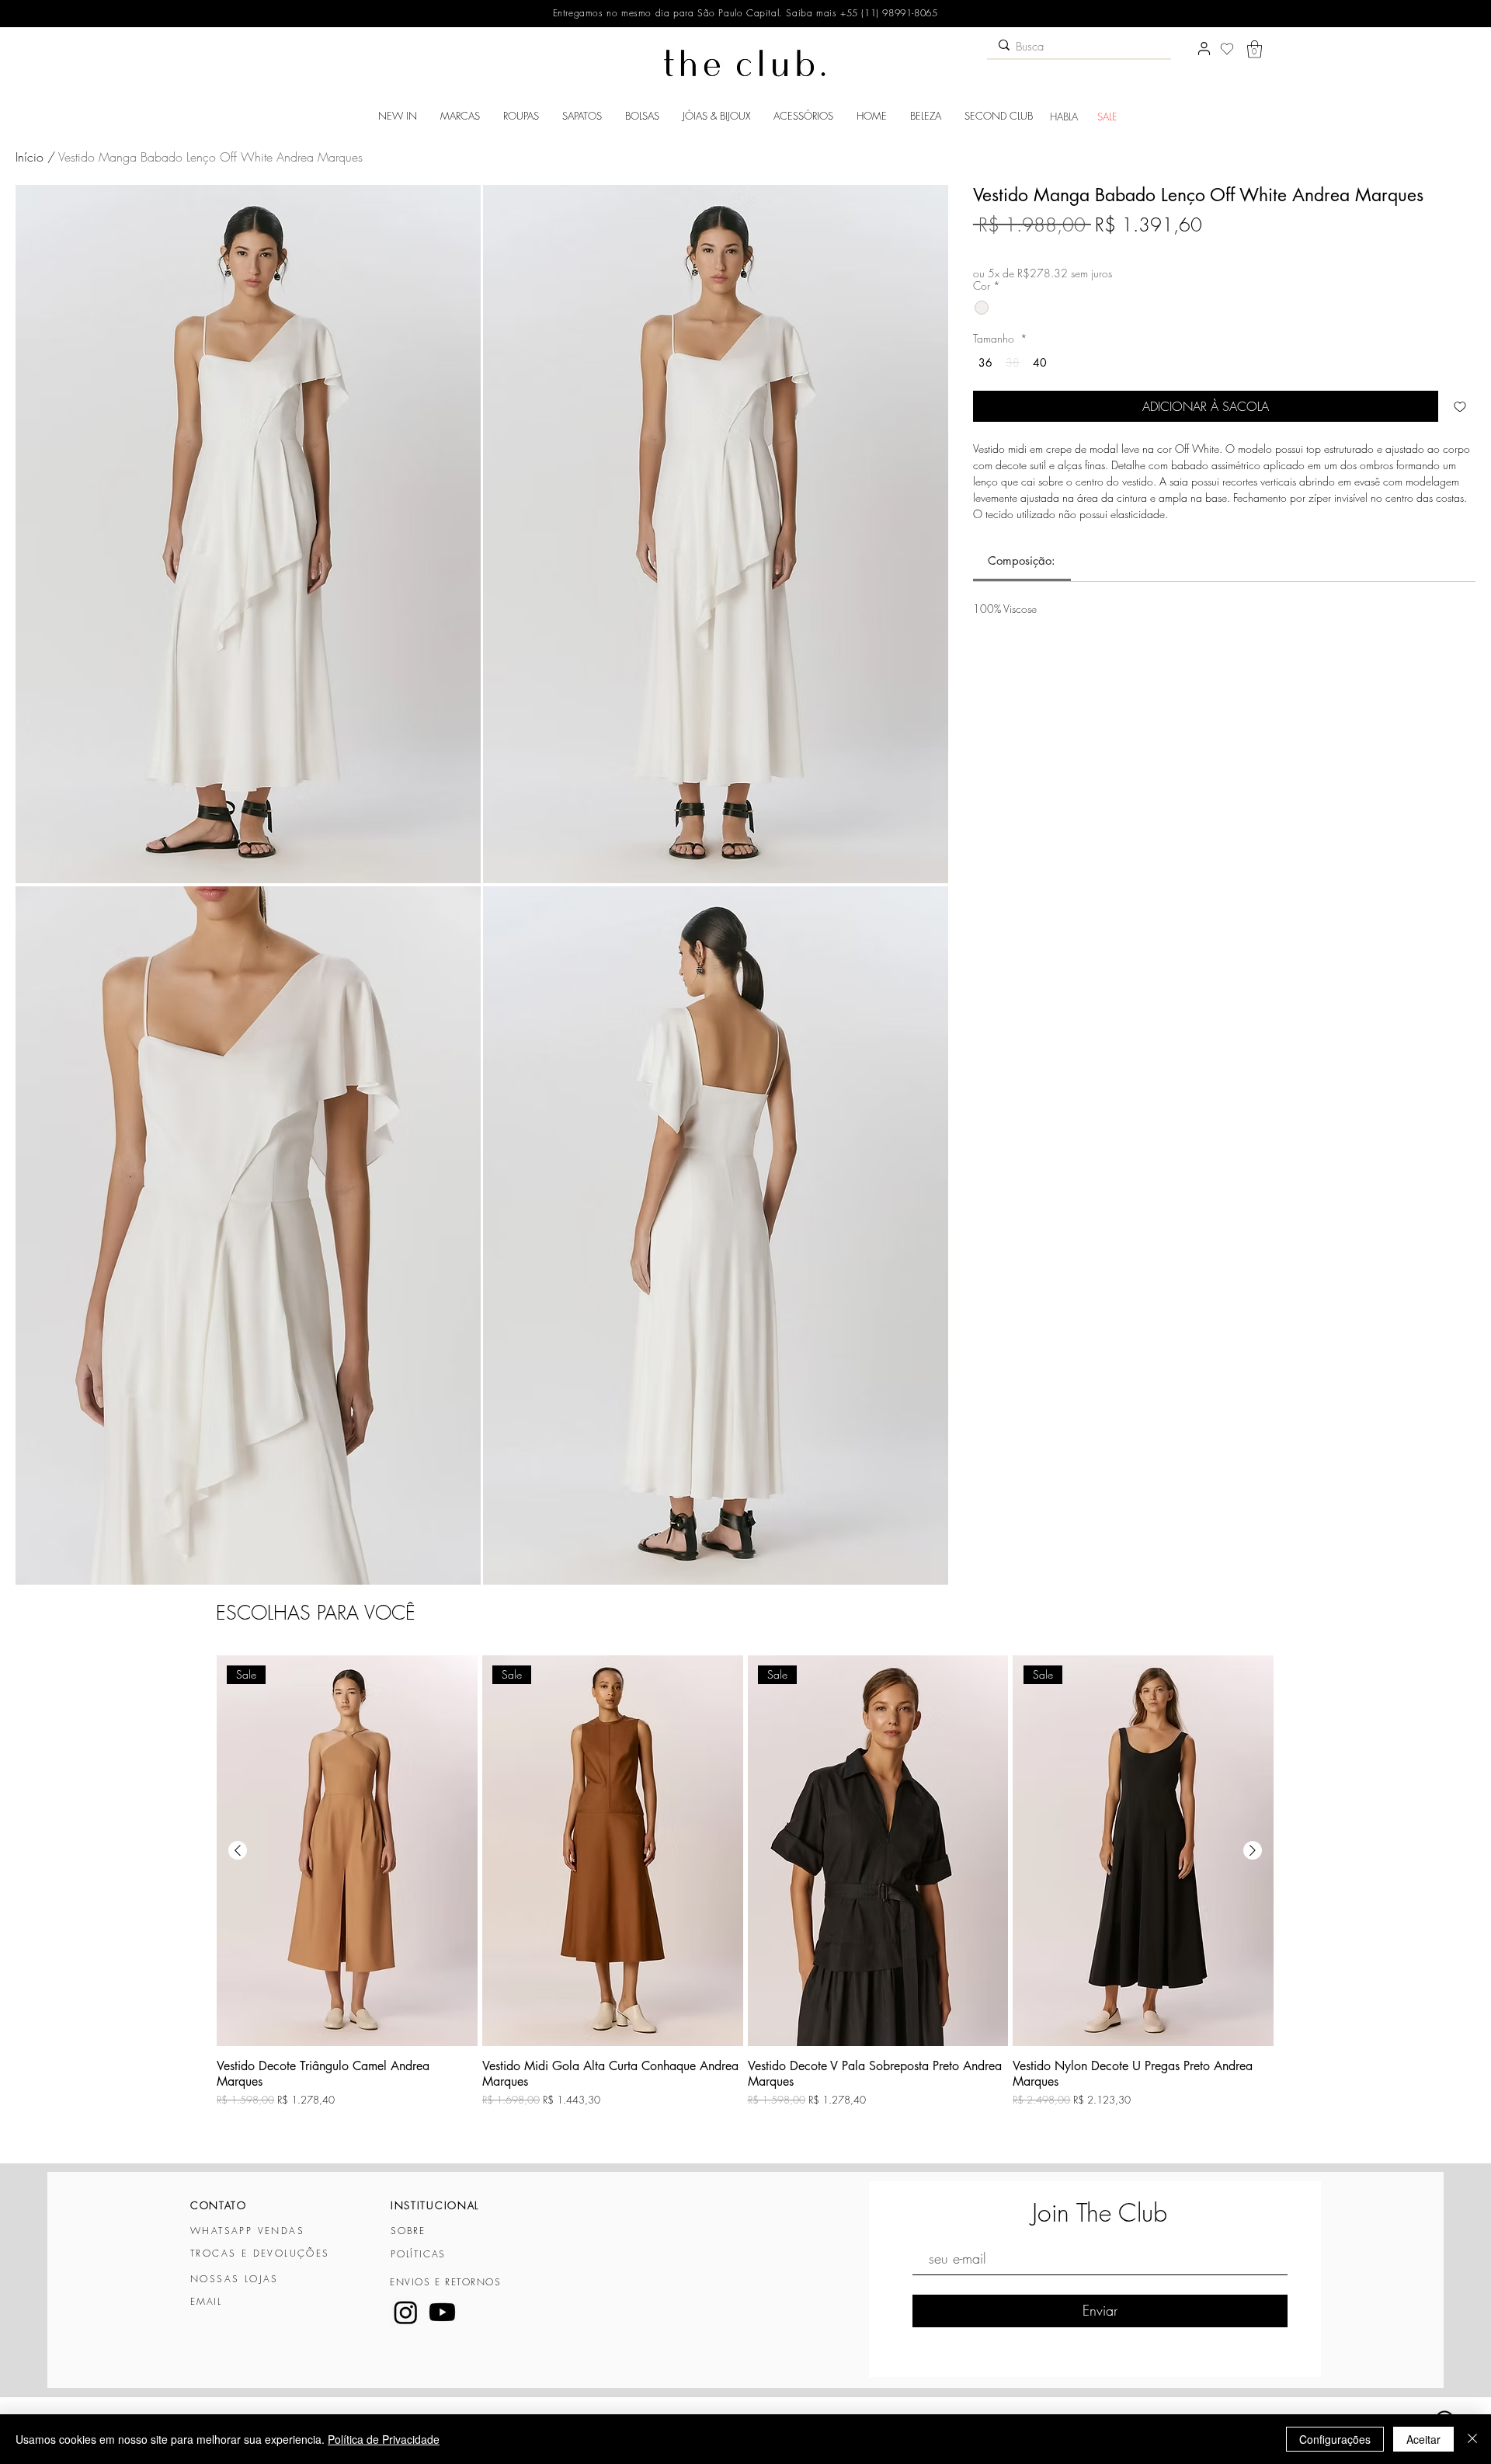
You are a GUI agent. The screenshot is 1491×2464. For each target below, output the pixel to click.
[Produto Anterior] (238, 1850)
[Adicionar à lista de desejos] (1460, 406)
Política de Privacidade (384, 2439)
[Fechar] (1472, 2439)
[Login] (1204, 49)
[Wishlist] (1227, 49)
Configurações (1335, 2439)
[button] (1255, 49)
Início (30, 157)
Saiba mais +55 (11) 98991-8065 (860, 13)
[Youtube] (442, 2312)
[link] (1022, 560)
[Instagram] (406, 2312)
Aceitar (1423, 2439)
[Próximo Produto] (1253, 1850)
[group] (745, 1902)
